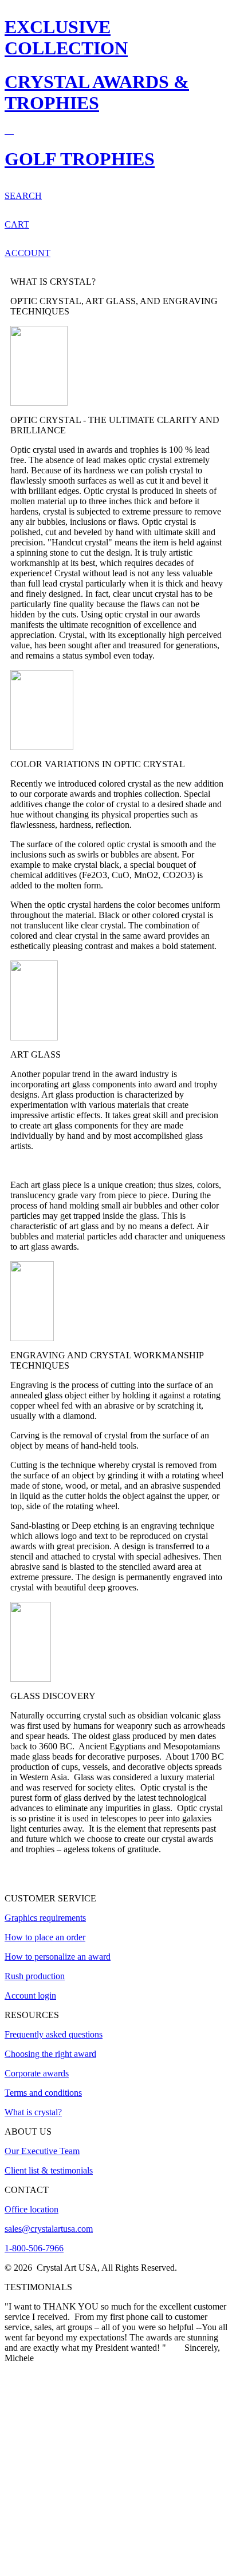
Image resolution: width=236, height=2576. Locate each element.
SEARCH (23, 196)
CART (17, 224)
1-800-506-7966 (34, 2248)
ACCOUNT (27, 253)
